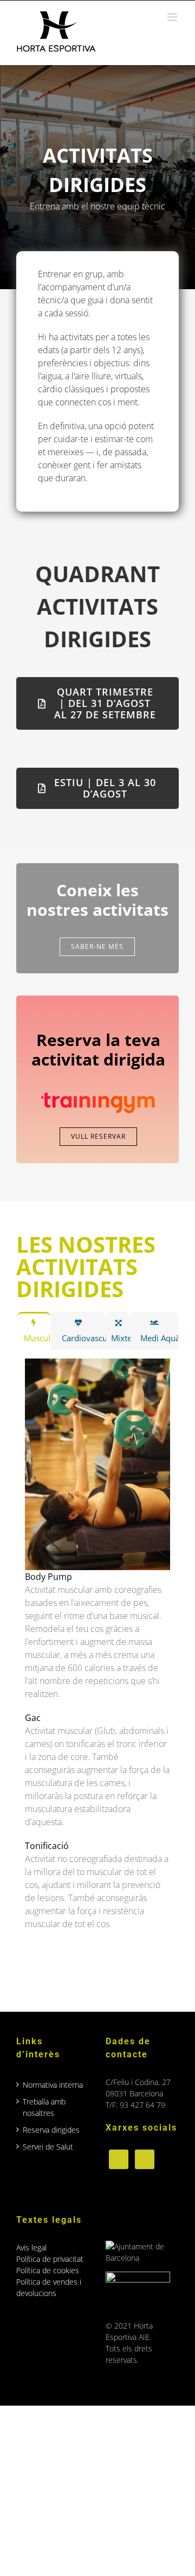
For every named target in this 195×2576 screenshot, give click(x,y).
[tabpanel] (97, 1662)
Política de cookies (48, 2270)
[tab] (34, 1331)
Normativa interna (53, 2085)
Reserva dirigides (51, 2130)
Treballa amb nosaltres (44, 2107)
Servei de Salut (48, 2147)
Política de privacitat (50, 2259)
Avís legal (31, 2247)
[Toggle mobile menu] (173, 17)
